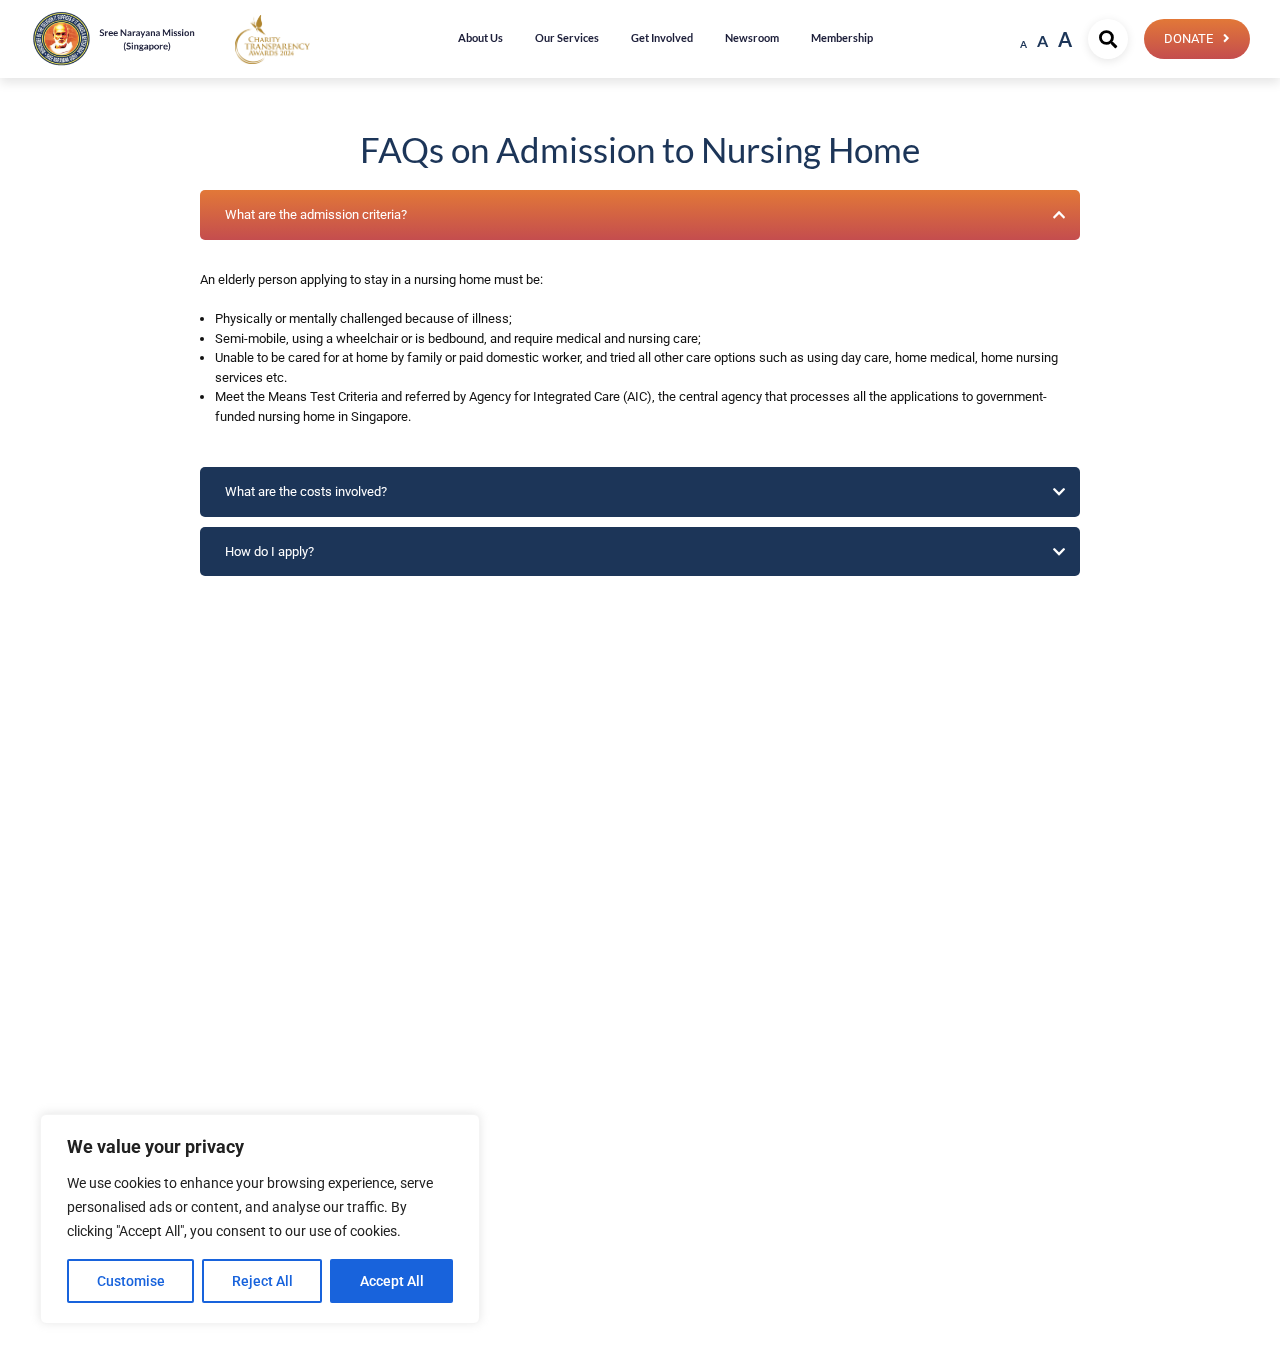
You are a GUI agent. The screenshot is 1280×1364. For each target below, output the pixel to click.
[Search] (1108, 39)
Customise (131, 1281)
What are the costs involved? (306, 491)
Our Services (567, 37)
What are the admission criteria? (316, 214)
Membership (842, 37)
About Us (480, 37)
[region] (260, 1219)
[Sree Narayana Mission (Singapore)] (272, 38)
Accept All (392, 1281)
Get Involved (662, 37)
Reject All (262, 1281)
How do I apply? (269, 551)
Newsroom (752, 37)
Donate (1188, 38)
